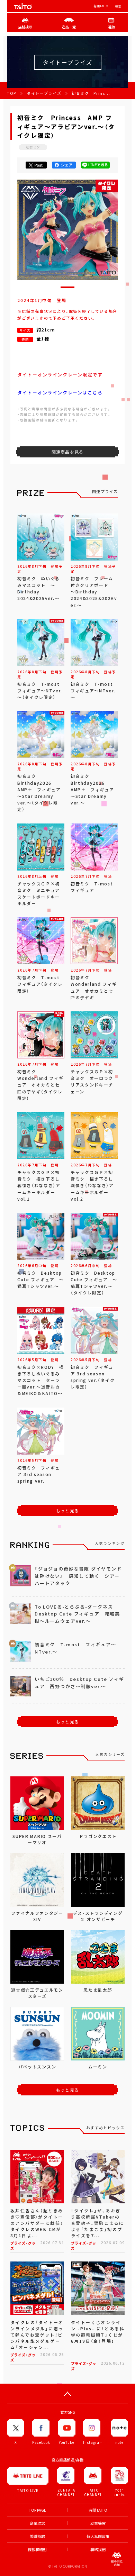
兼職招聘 (37, 2536)
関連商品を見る (67, 452)
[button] (67, 287)
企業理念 (37, 2523)
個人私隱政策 (98, 2536)
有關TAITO (101, 6)
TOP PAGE (37, 2510)
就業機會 (98, 2523)
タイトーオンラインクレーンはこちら (60, 393)
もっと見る (67, 1511)
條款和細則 (37, 2550)
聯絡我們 (98, 2550)
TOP (12, 93)
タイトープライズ (44, 93)
